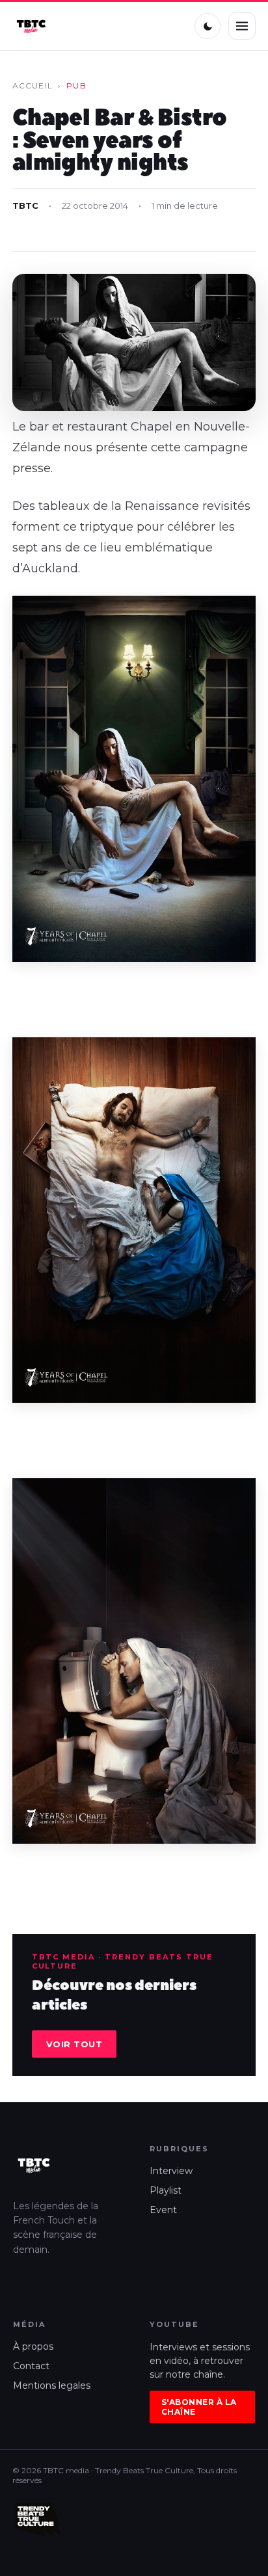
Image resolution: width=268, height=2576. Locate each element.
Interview (171, 2171)
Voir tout (74, 2044)
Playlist (166, 2190)
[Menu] (242, 26)
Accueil (33, 86)
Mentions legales (52, 2385)
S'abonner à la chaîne (199, 2407)
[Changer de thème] (208, 26)
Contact (31, 2366)
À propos (33, 2346)
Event (163, 2210)
